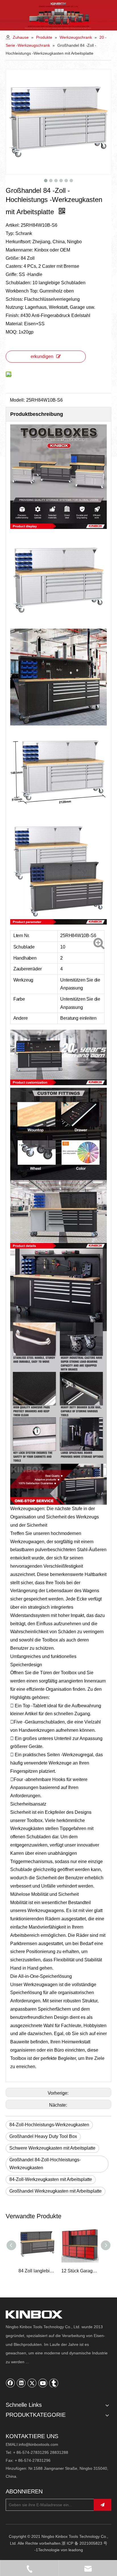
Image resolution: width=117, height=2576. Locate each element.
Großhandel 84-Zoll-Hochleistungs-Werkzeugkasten (45, 2164)
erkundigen (42, 356)
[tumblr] (54, 2383)
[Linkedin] (21, 2383)
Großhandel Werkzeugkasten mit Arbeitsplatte (56, 2191)
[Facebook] (11, 2383)
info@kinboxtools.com (38, 2444)
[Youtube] (43, 2383)
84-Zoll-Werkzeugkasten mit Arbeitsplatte (51, 2179)
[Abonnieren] (103, 2505)
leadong (76, 2550)
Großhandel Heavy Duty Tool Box (43, 2136)
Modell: (17, 400)
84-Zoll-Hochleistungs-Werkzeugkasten (49, 2125)
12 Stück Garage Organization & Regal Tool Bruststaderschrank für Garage (37, 2271)
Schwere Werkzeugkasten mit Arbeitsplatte (52, 2148)
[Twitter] (32, 2383)
